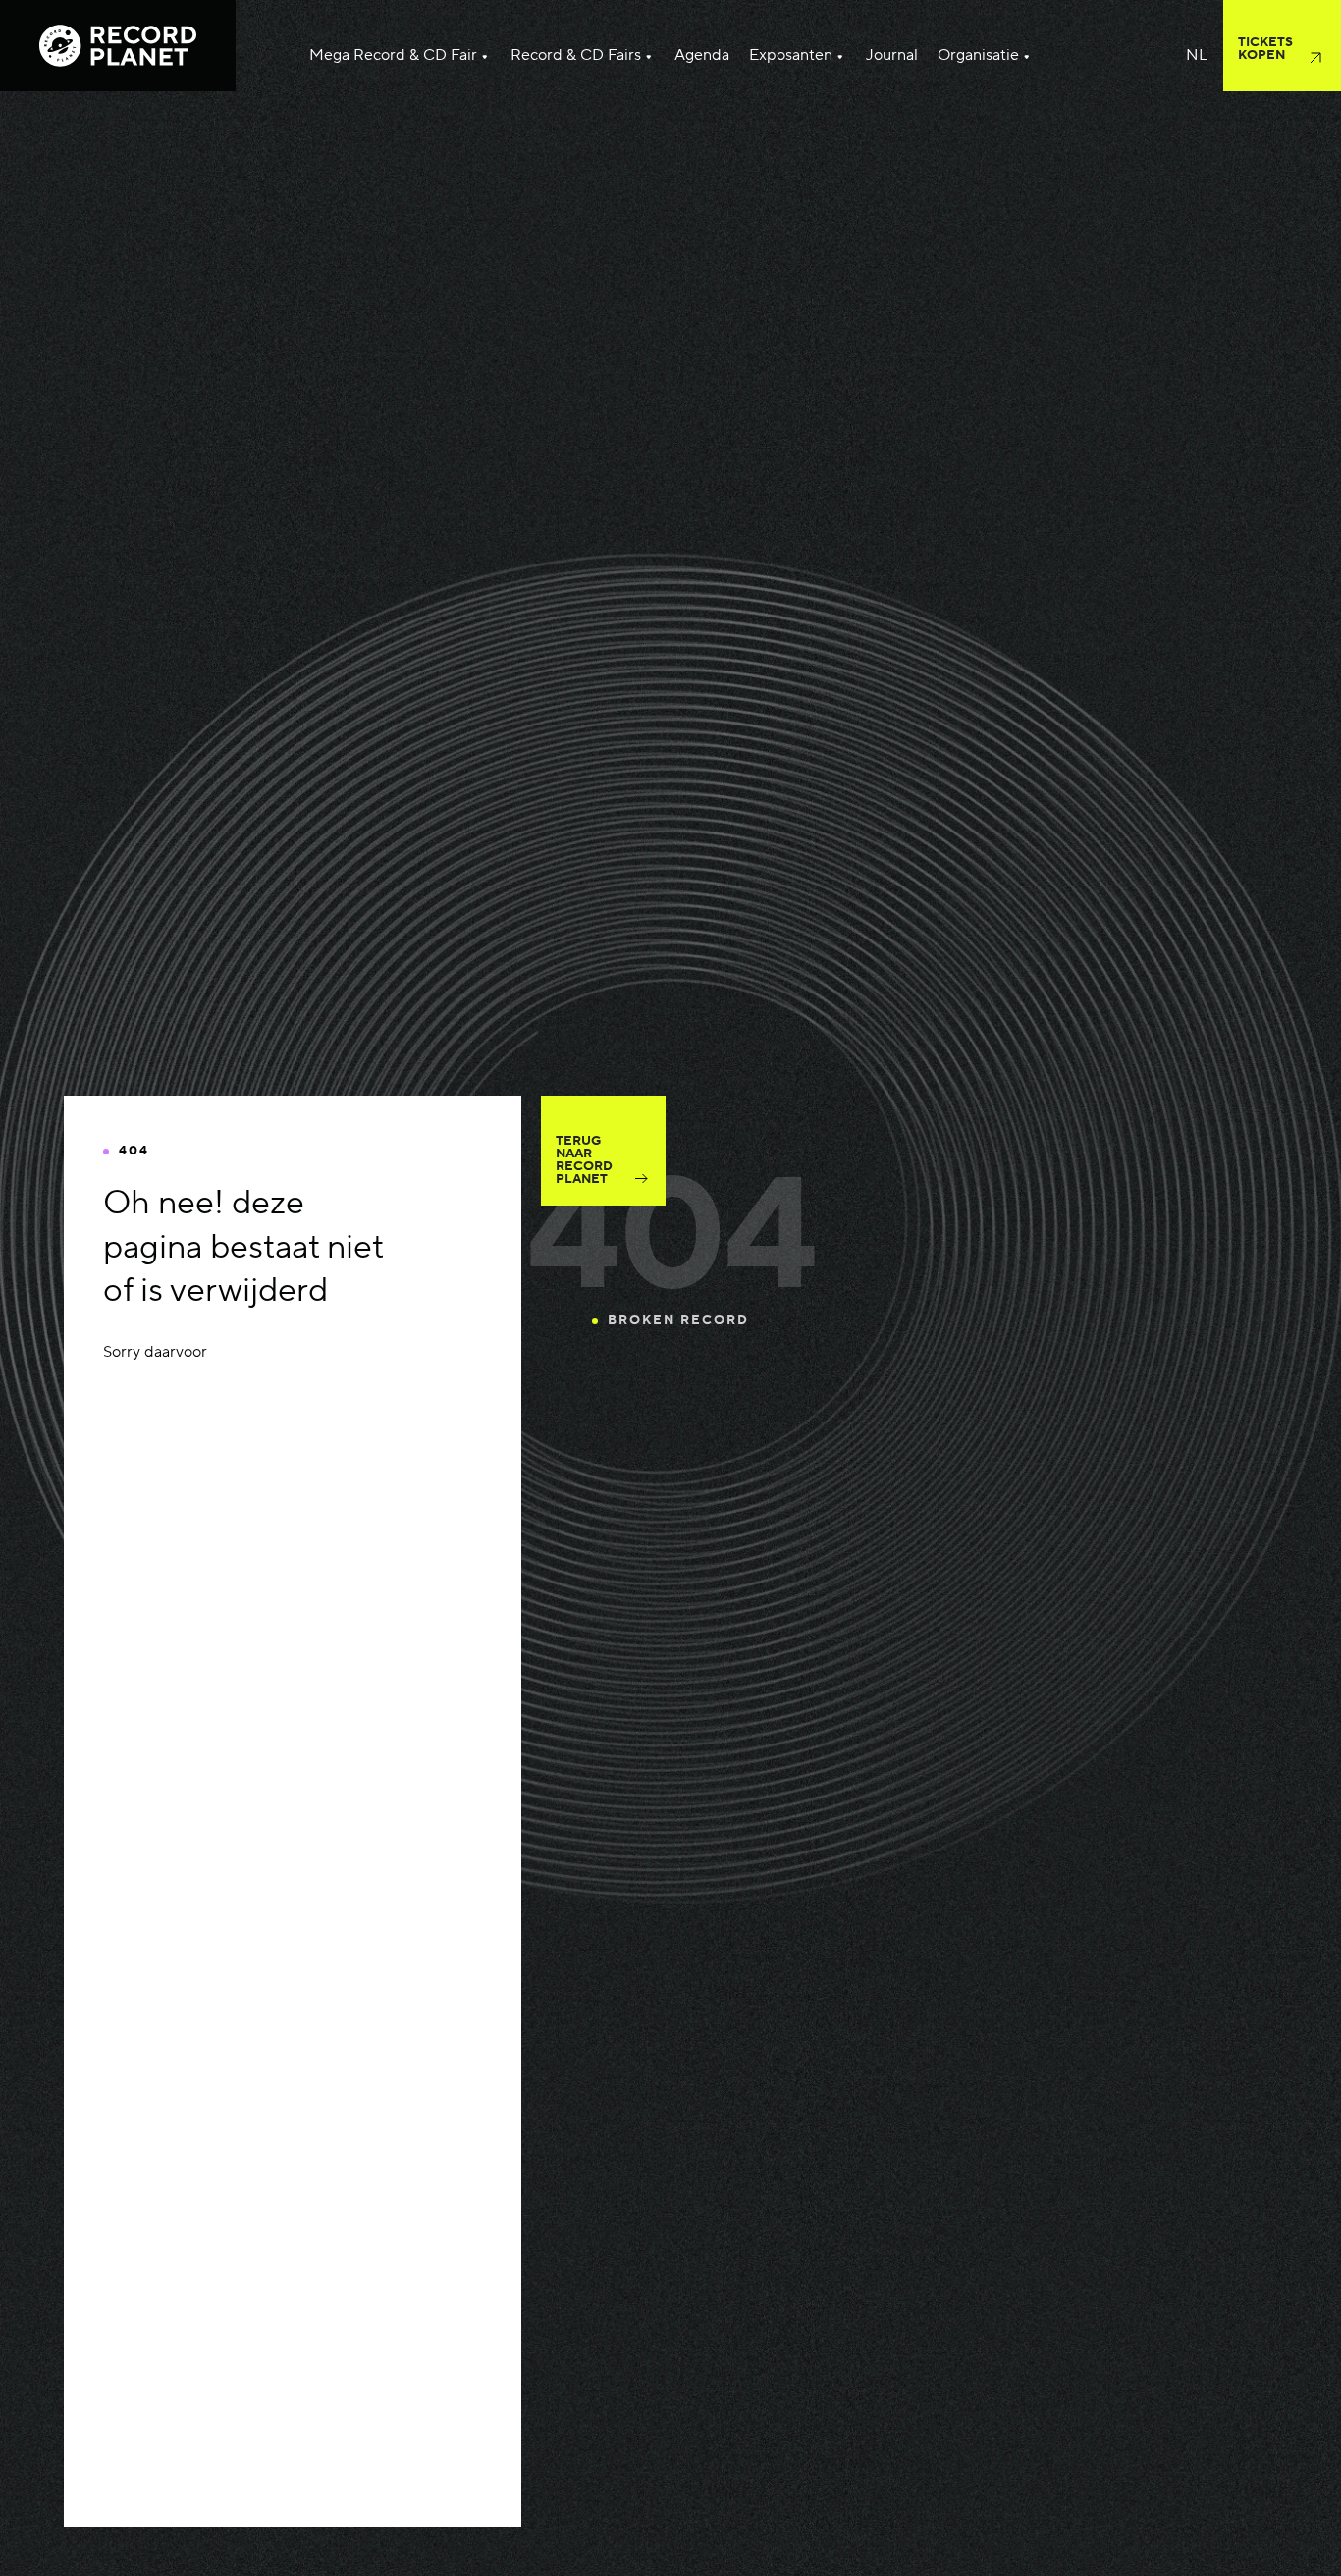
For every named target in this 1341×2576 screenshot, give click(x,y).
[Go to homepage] (118, 46)
